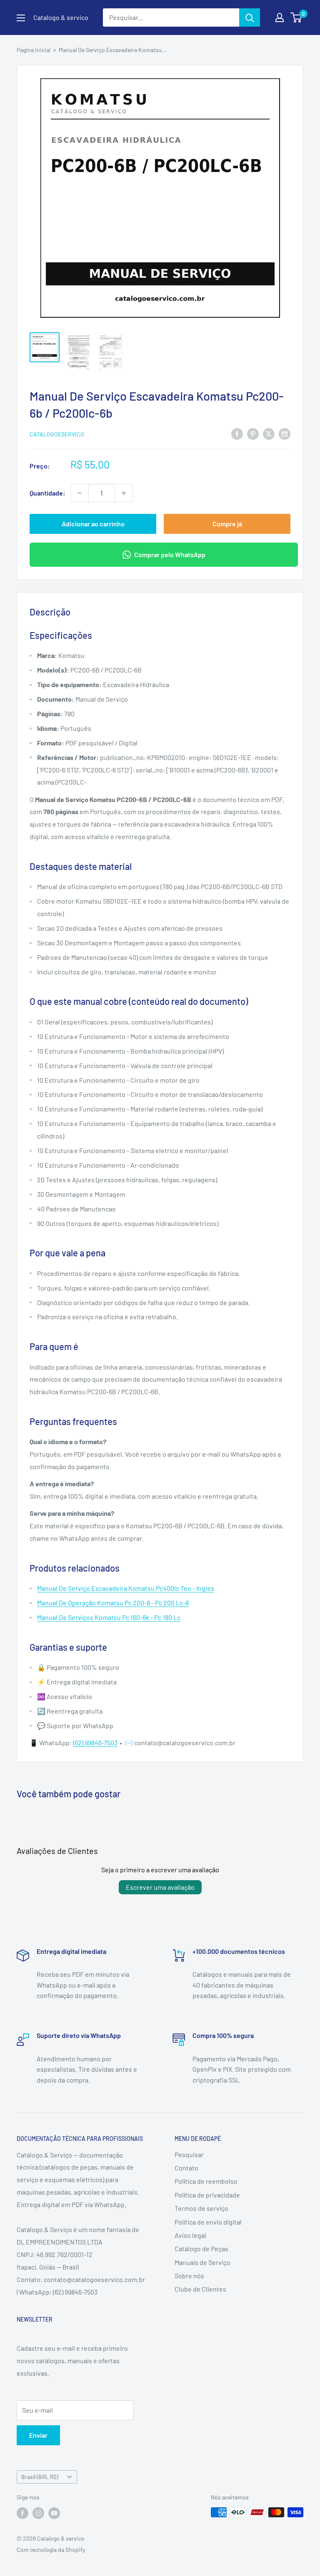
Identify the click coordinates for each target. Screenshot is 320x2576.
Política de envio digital (208, 2222)
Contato (186, 2168)
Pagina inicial (34, 50)
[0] (296, 17)
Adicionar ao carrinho (93, 524)
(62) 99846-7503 (95, 1743)
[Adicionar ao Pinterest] (253, 433)
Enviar (38, 2435)
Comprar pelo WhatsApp (170, 554)
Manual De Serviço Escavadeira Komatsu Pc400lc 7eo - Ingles (126, 1588)
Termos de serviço (201, 2208)
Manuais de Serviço (202, 2262)
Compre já (227, 524)
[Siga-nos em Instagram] (38, 2513)
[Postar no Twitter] (269, 433)
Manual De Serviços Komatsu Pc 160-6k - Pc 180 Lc (109, 1617)
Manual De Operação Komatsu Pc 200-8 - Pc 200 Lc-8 (113, 1603)
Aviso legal (190, 2235)
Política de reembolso (206, 2181)
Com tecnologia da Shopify (51, 2550)
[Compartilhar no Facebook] (237, 433)
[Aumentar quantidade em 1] (124, 493)
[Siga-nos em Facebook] (22, 2513)
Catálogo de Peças (201, 2248)
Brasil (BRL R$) (40, 2477)
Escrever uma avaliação (160, 1887)
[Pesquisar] (250, 17)
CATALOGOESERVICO (57, 434)
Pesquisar (189, 2154)
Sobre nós (189, 2276)
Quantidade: (47, 493)
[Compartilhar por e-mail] (285, 433)
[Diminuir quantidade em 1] (80, 493)
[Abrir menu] (21, 18)
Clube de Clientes (200, 2289)
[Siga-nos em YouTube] (54, 2513)
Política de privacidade (207, 2195)
